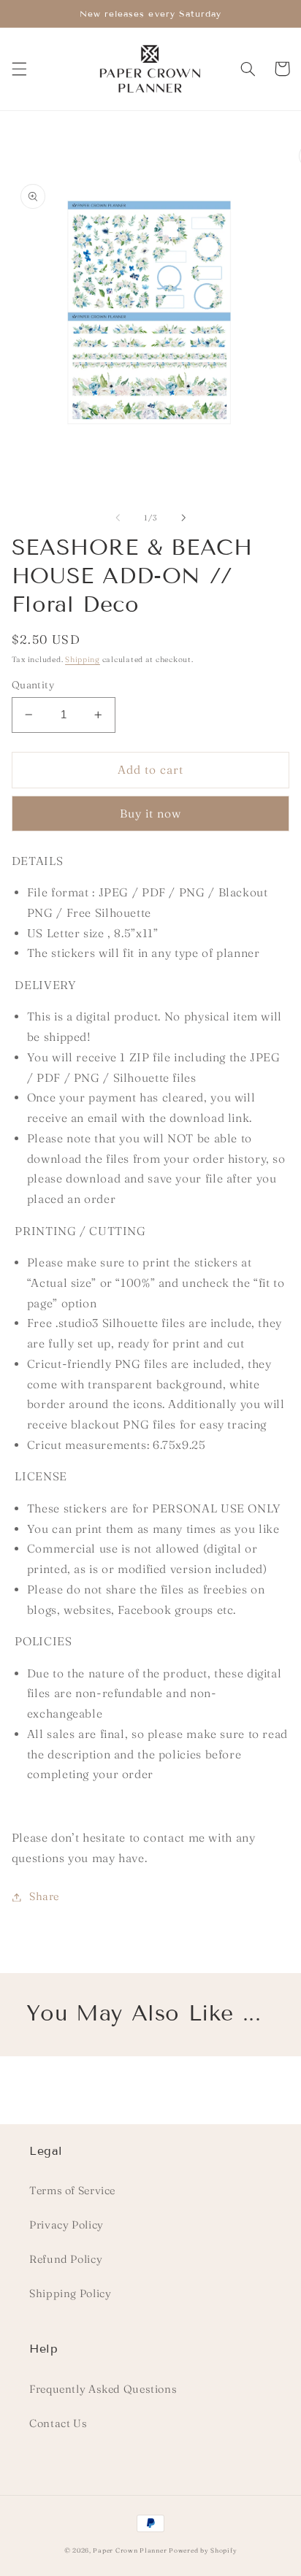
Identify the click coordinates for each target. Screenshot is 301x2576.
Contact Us (58, 2423)
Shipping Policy (70, 2294)
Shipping (83, 660)
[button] (19, 69)
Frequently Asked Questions (103, 2389)
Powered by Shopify (203, 2550)
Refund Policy (66, 2259)
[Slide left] (118, 518)
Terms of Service (72, 2191)
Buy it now (151, 814)
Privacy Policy (66, 2225)
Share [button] (44, 1896)
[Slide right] (183, 518)
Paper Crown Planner (130, 2550)
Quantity (33, 685)
